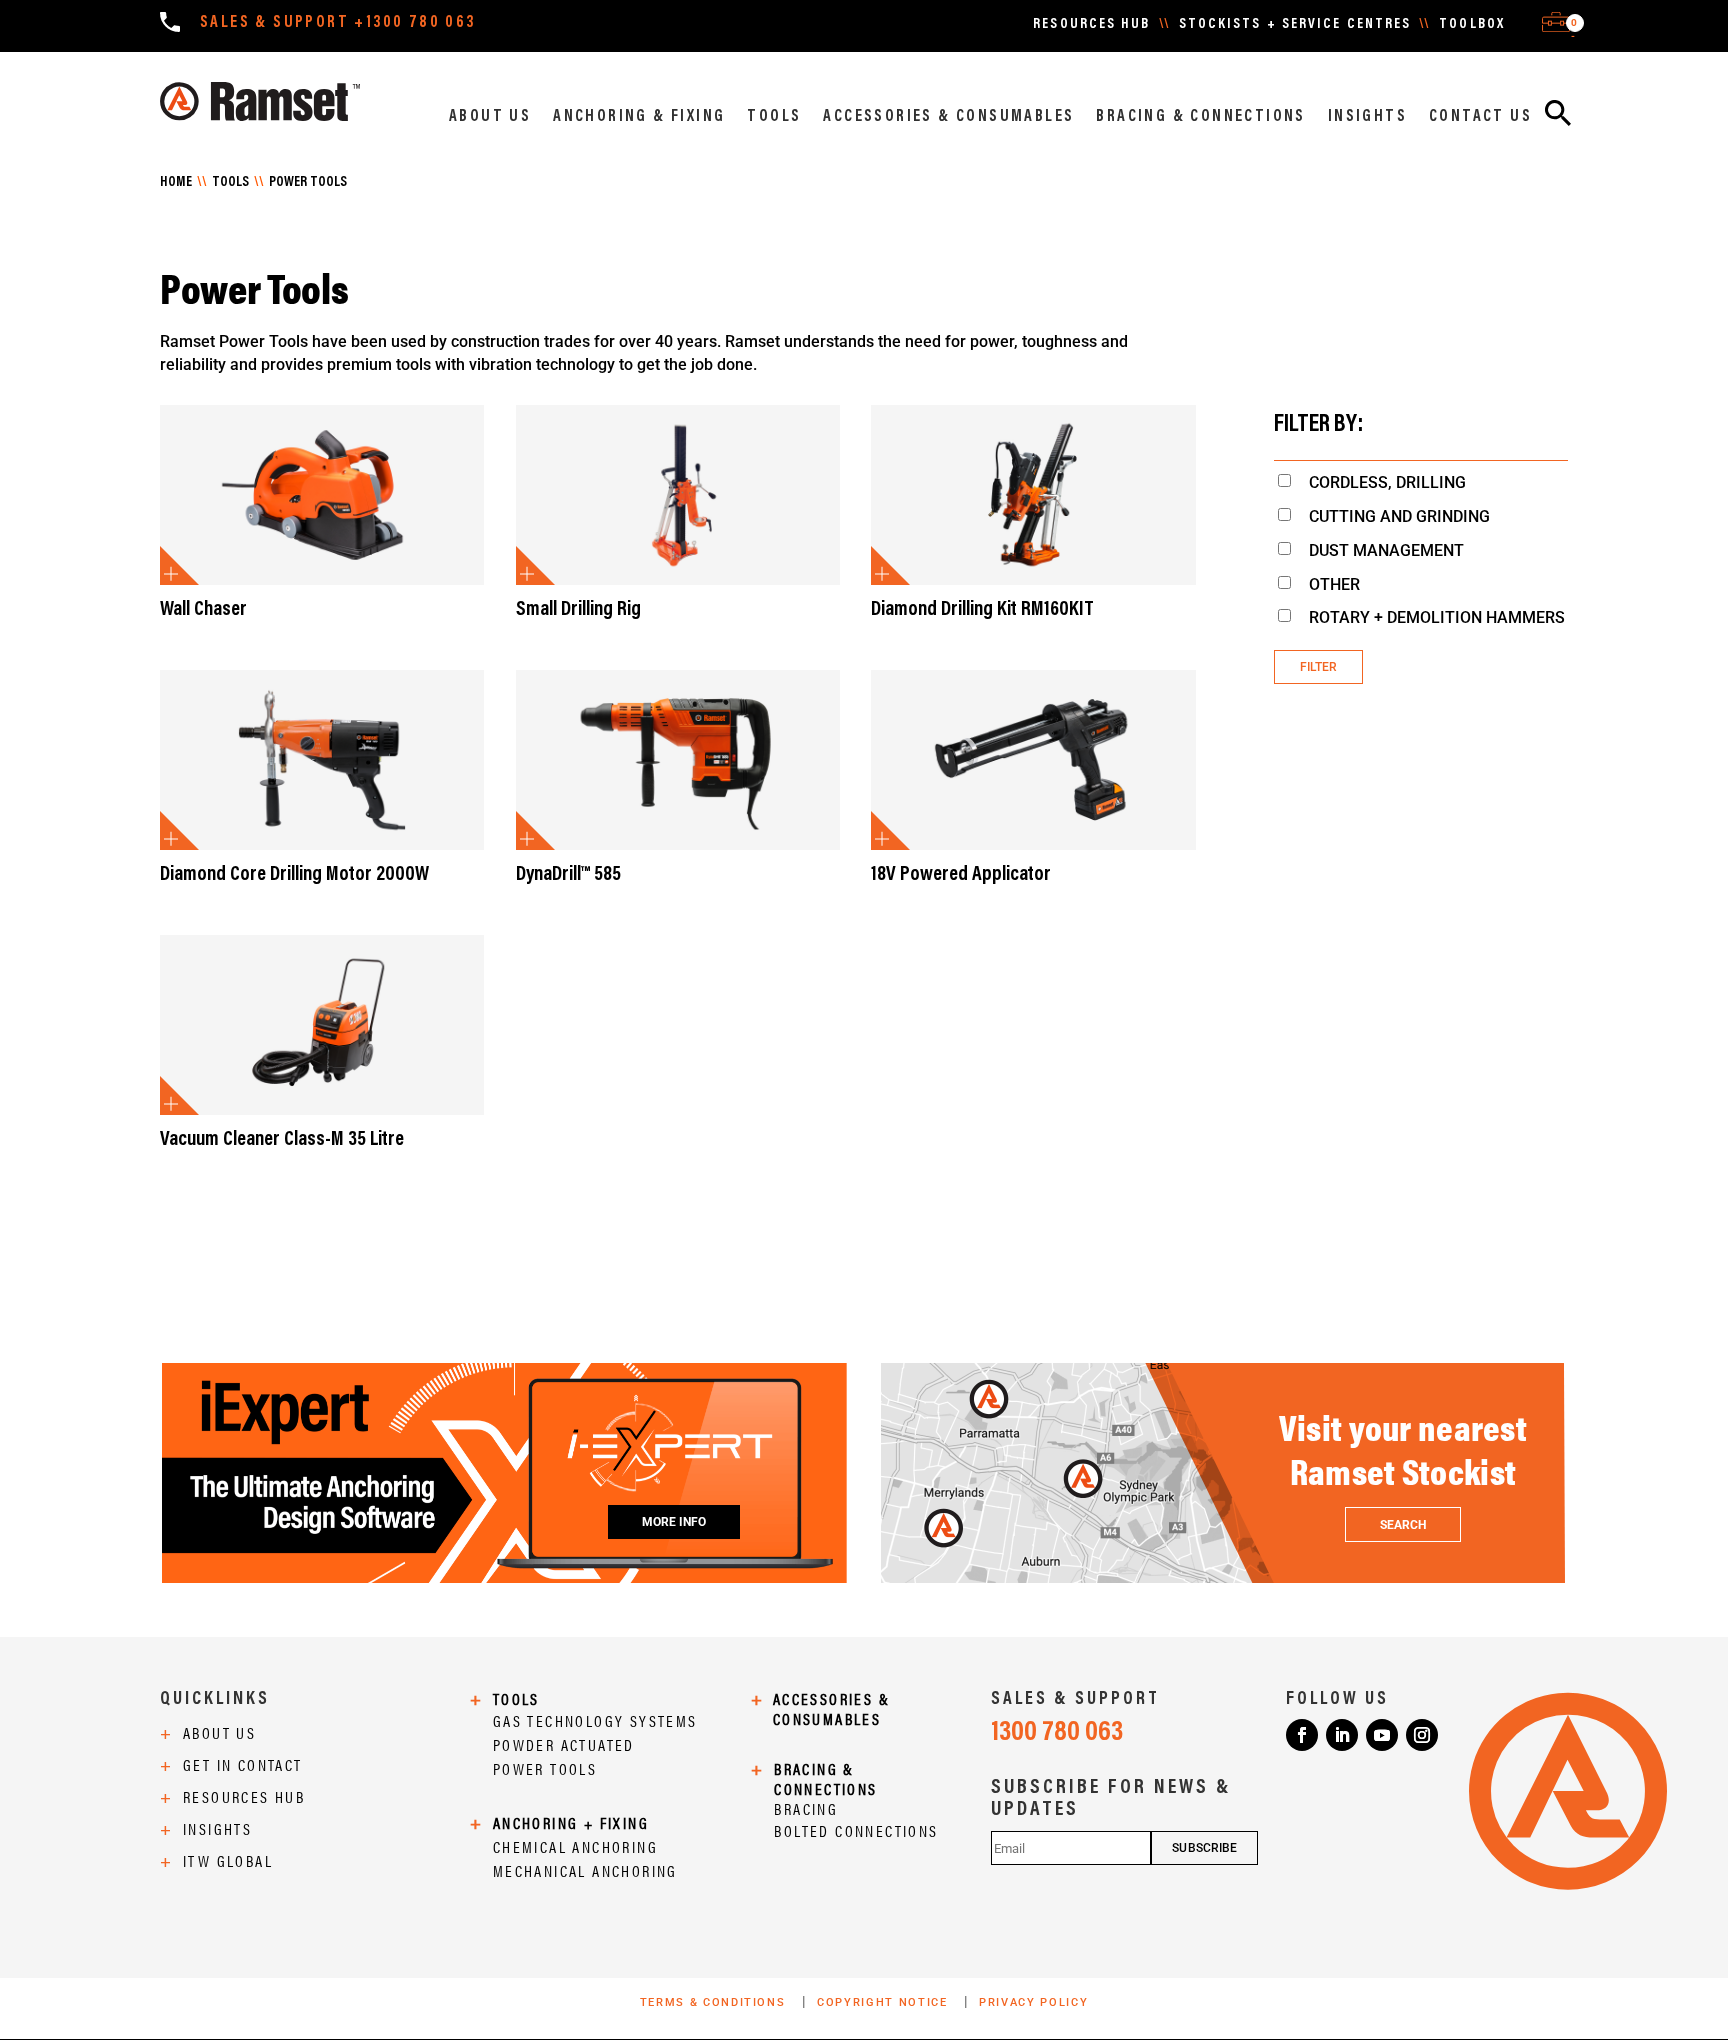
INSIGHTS (1367, 116)
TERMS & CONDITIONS (715, 2002)
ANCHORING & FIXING (639, 116)
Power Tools (308, 183)
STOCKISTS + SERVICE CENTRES (1295, 25)
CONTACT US (1480, 116)
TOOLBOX (1472, 25)
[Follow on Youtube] (1382, 1735)
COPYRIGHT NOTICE (884, 2002)
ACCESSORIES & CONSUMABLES (948, 116)
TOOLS (774, 116)
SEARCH (1403, 1525)
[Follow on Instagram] (1422, 1735)
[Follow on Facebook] (1302, 1735)
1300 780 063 (1057, 1733)
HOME (176, 183)
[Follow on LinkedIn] (1342, 1735)
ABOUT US (490, 116)
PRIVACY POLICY (1033, 2002)
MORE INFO (674, 1522)
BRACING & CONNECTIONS (1200, 116)
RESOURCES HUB (1091, 25)
